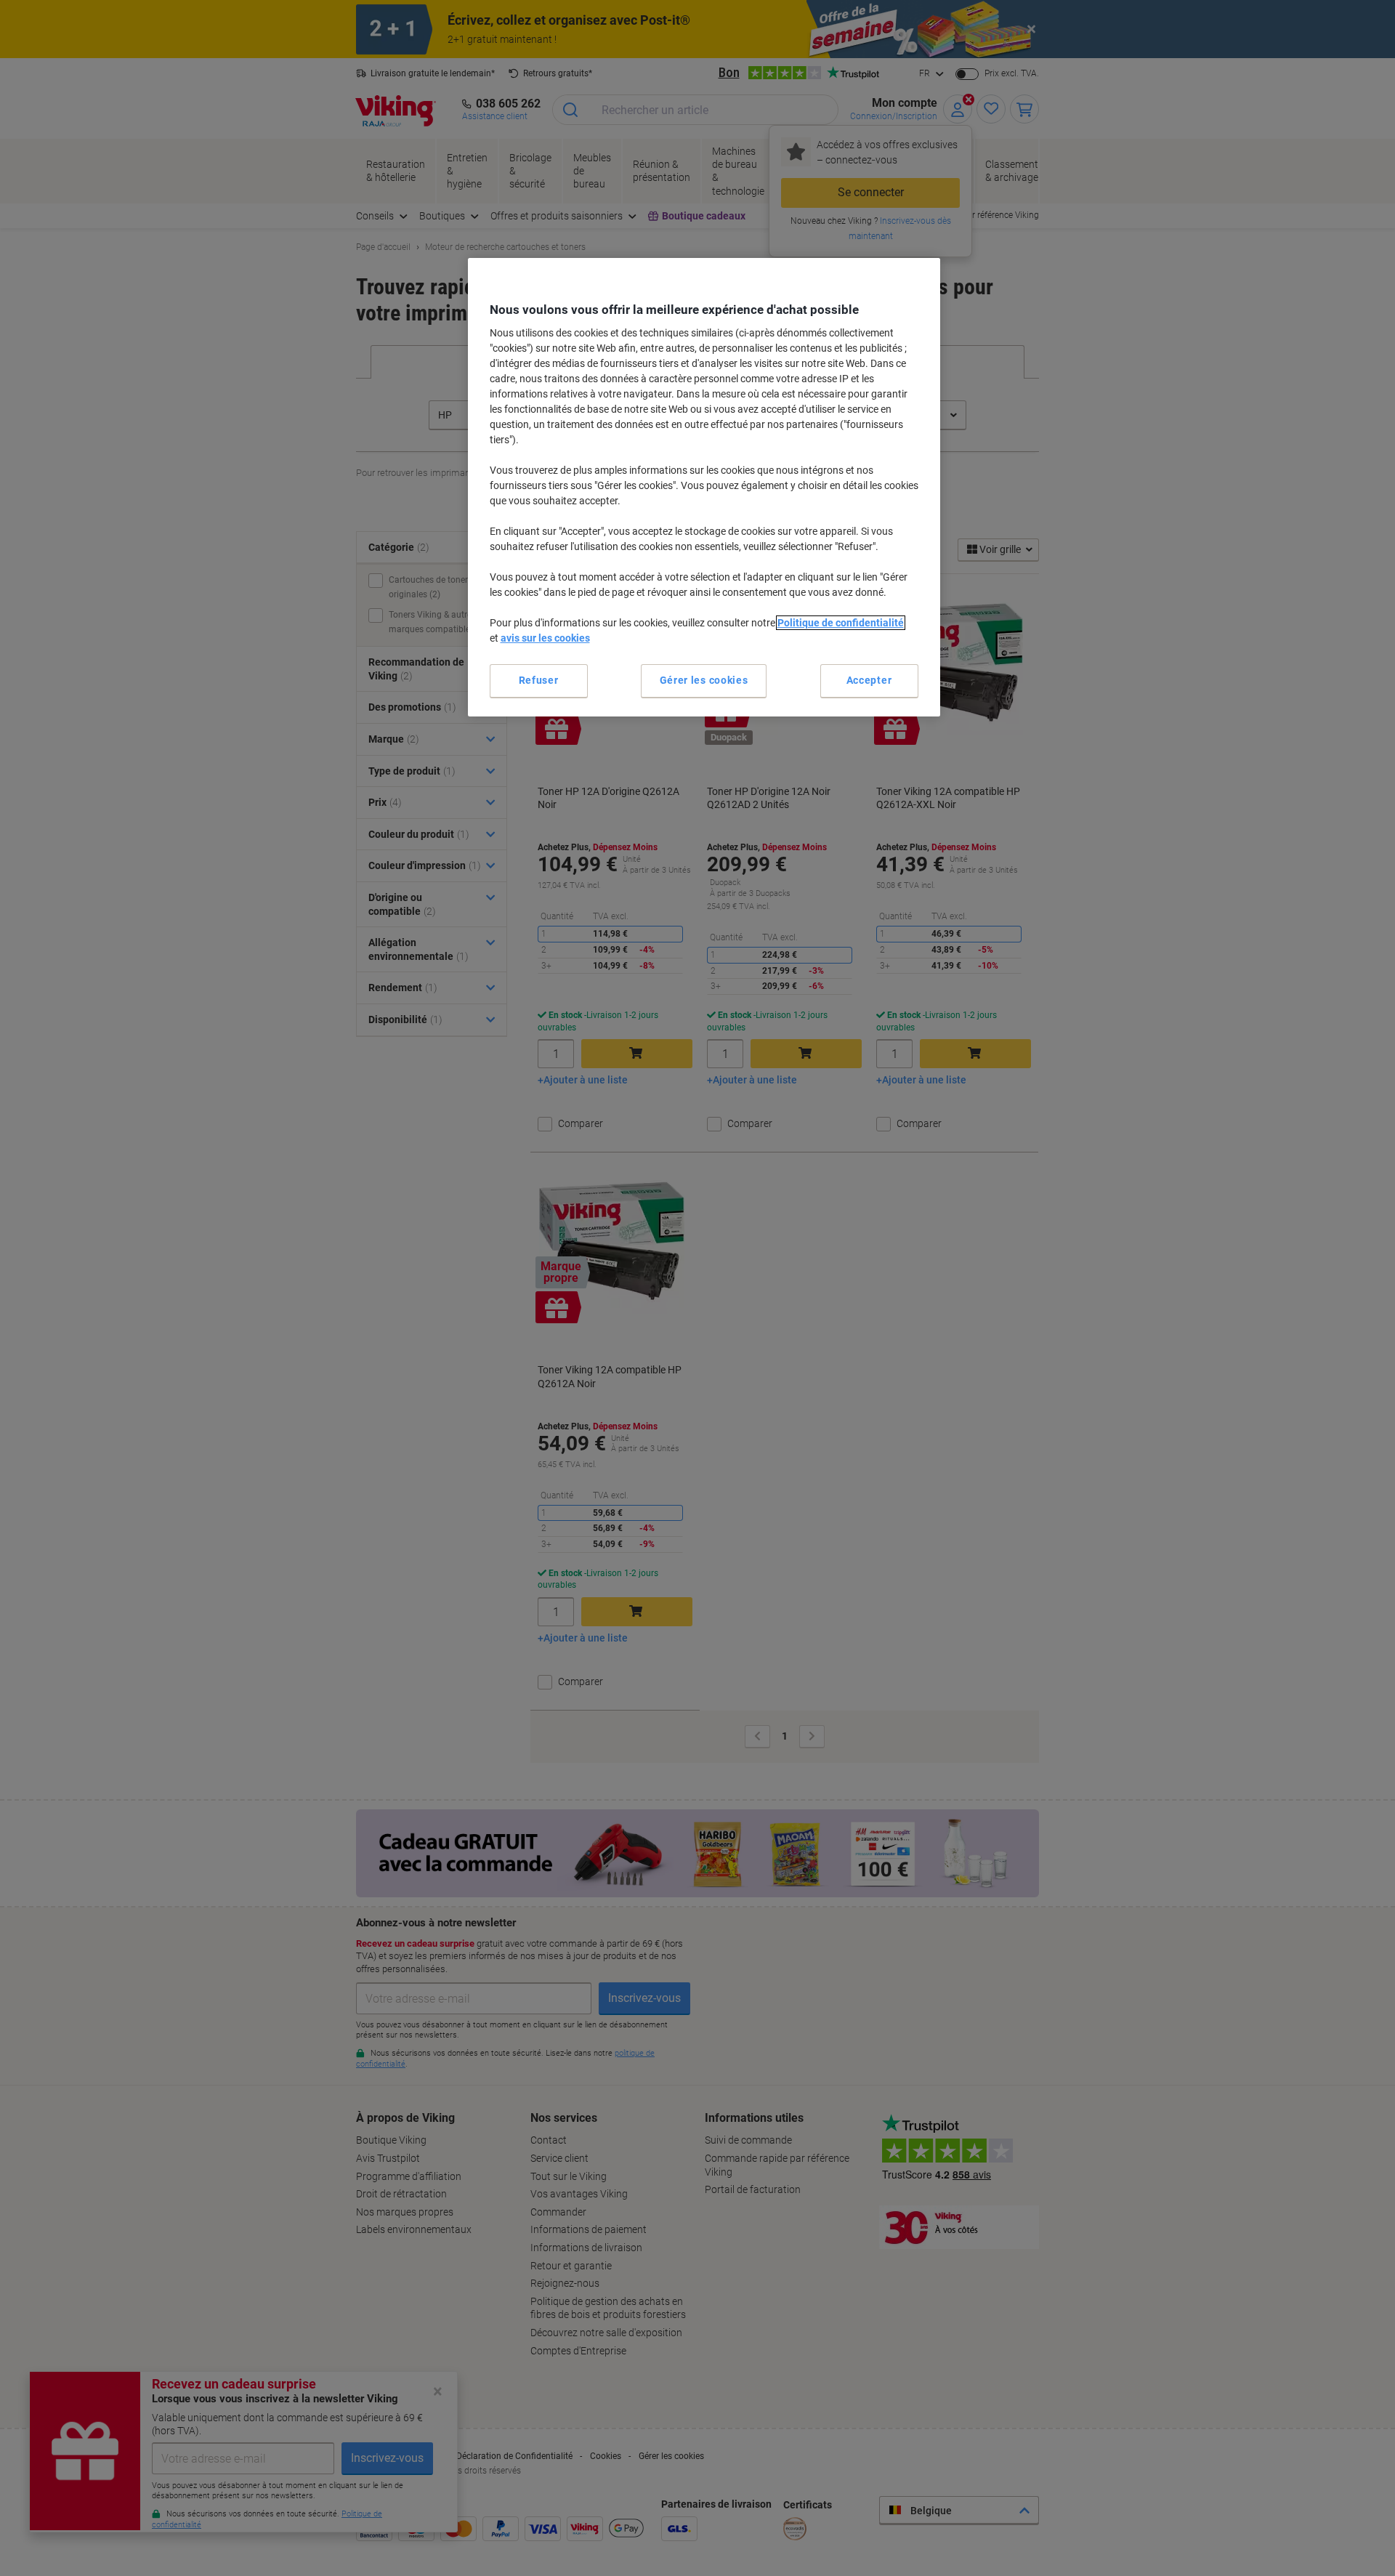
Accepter (869, 680)
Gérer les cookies (704, 680)
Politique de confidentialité (841, 623)
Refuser (539, 680)
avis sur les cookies (545, 638)
